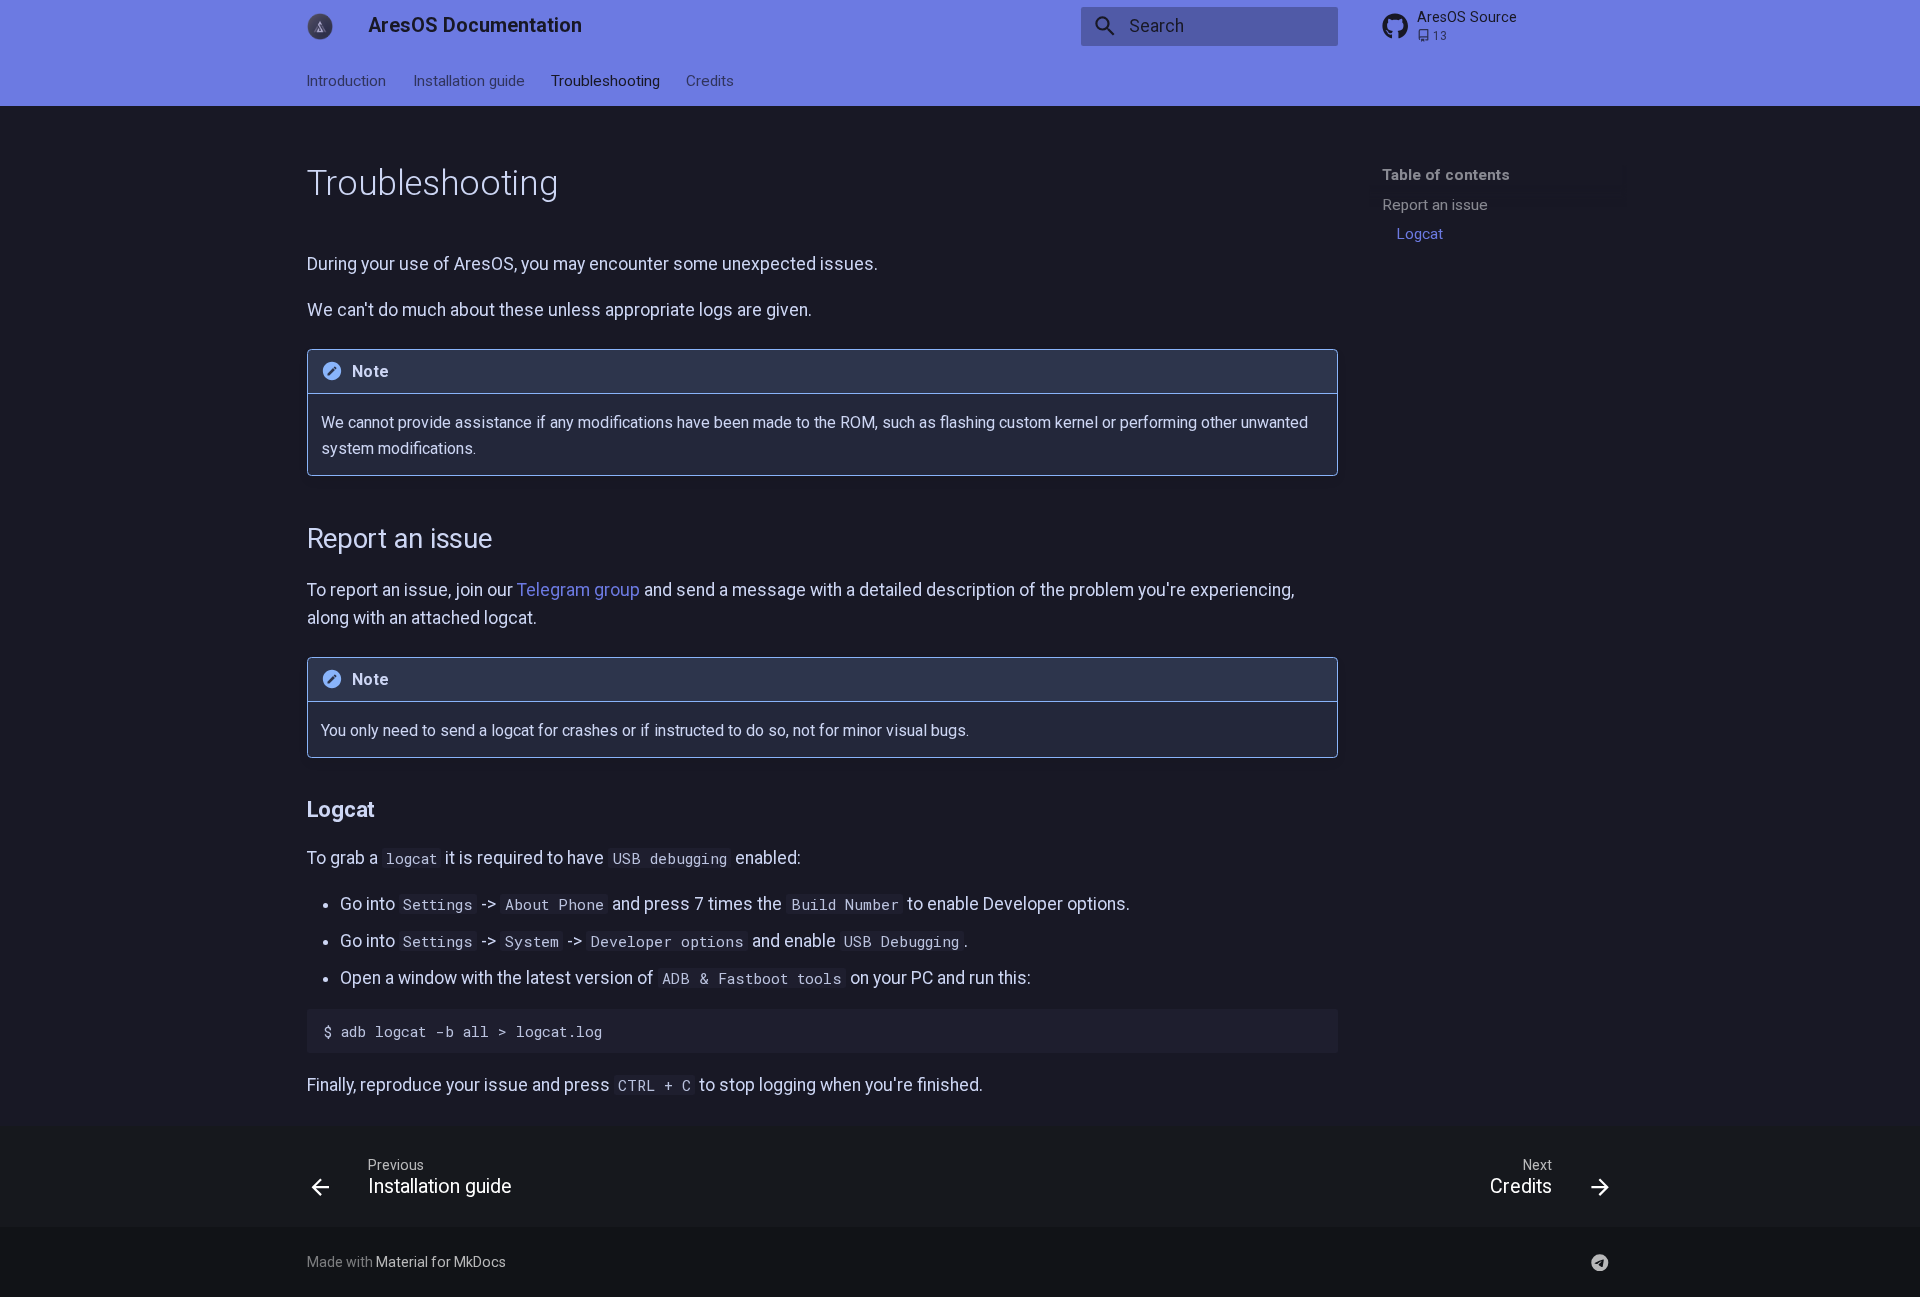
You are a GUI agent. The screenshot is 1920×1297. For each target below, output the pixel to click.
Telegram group (578, 590)
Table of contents (1446, 175)
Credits (711, 80)
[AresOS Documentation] (320, 26)
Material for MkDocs (441, 1262)
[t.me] (1600, 1261)
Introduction (347, 80)
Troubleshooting (605, 80)
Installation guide (469, 80)
